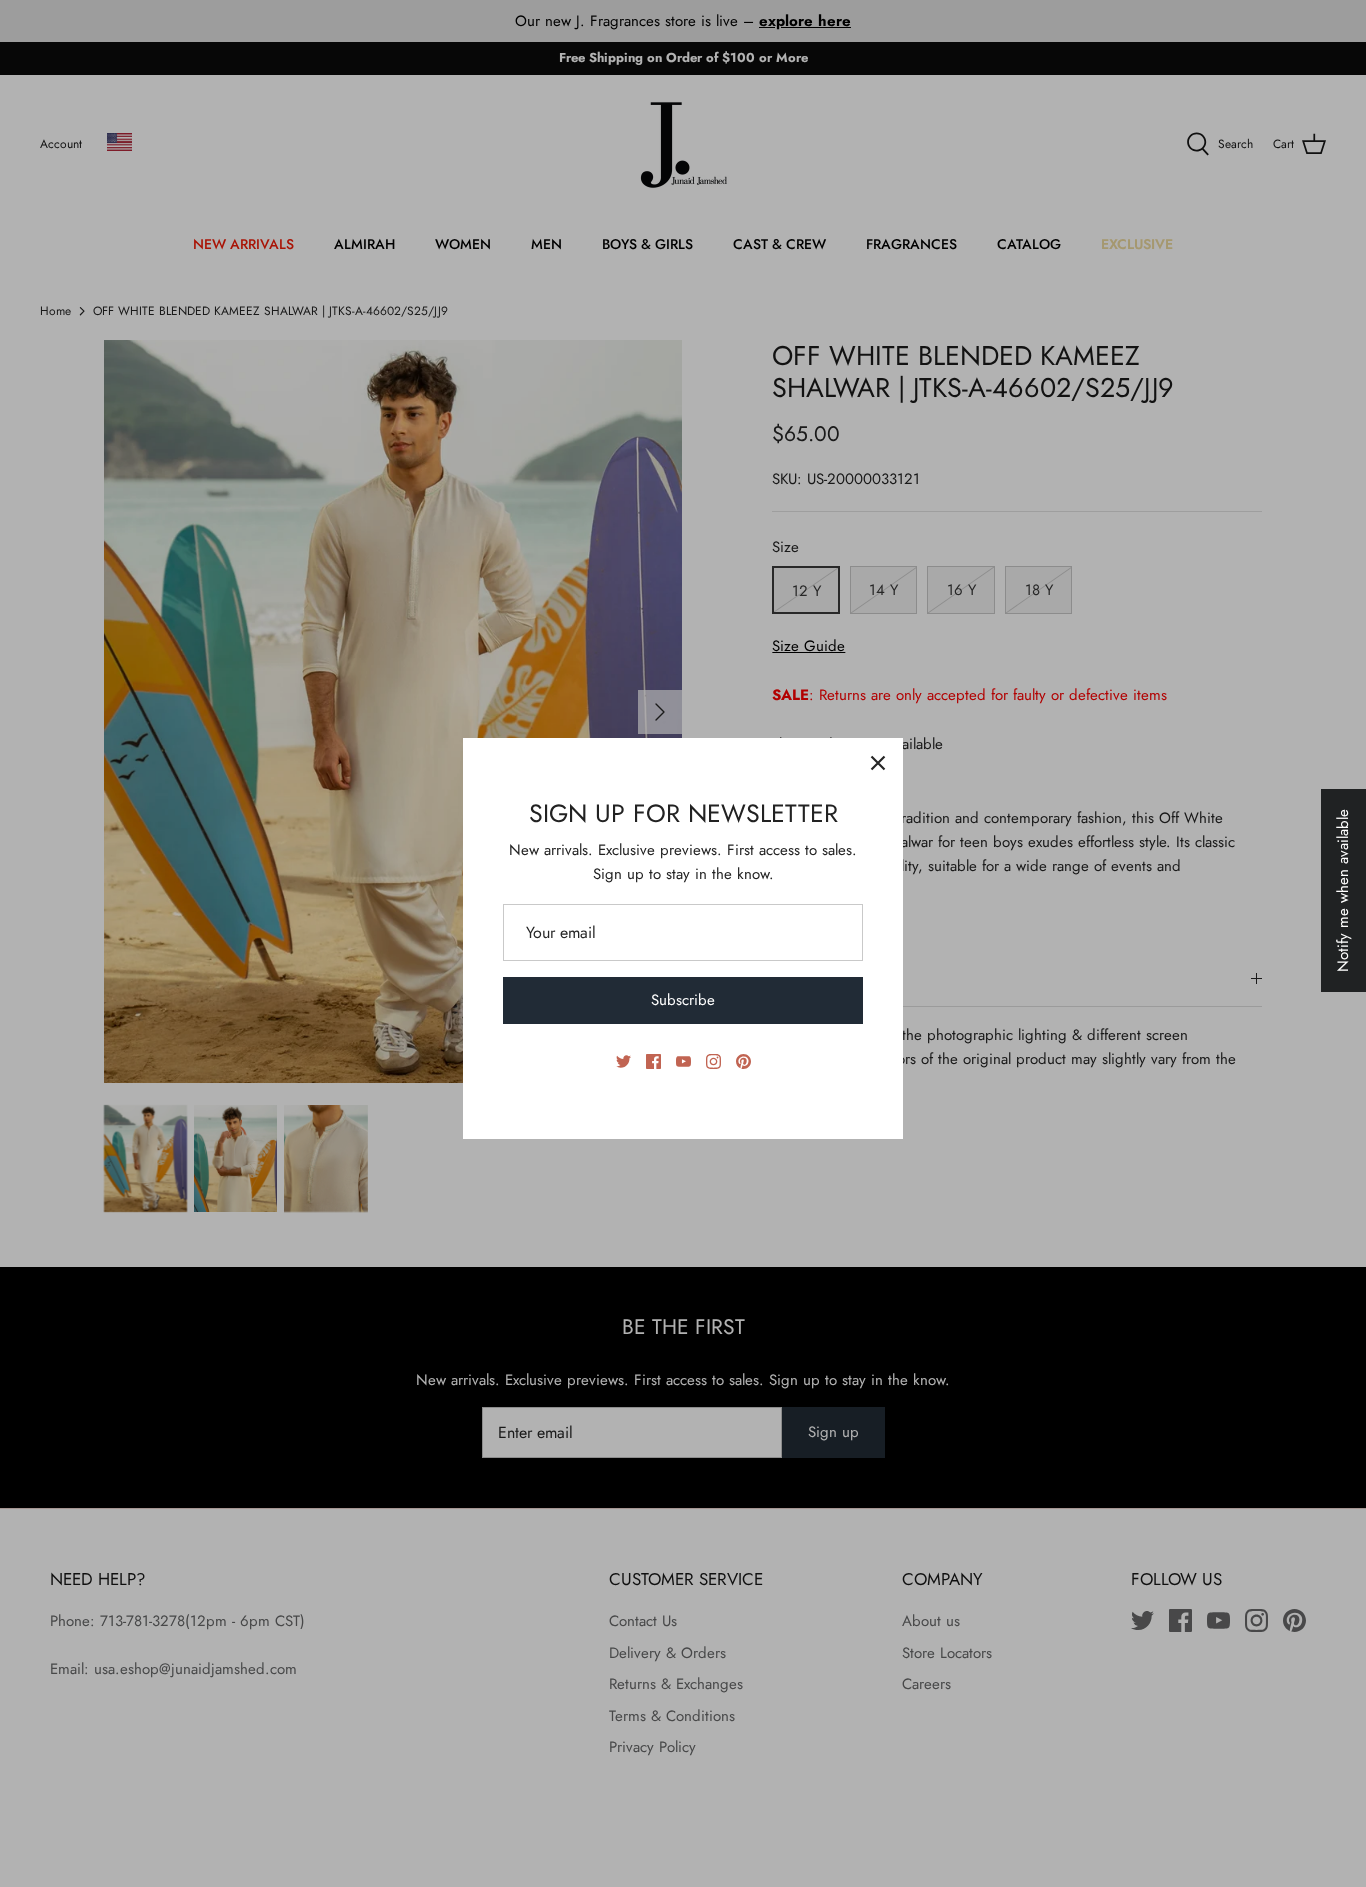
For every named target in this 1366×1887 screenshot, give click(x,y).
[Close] (878, 763)
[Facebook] (653, 1061)
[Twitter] (623, 1061)
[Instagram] (713, 1061)
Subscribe (683, 1000)
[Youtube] (683, 1061)
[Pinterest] (743, 1061)
